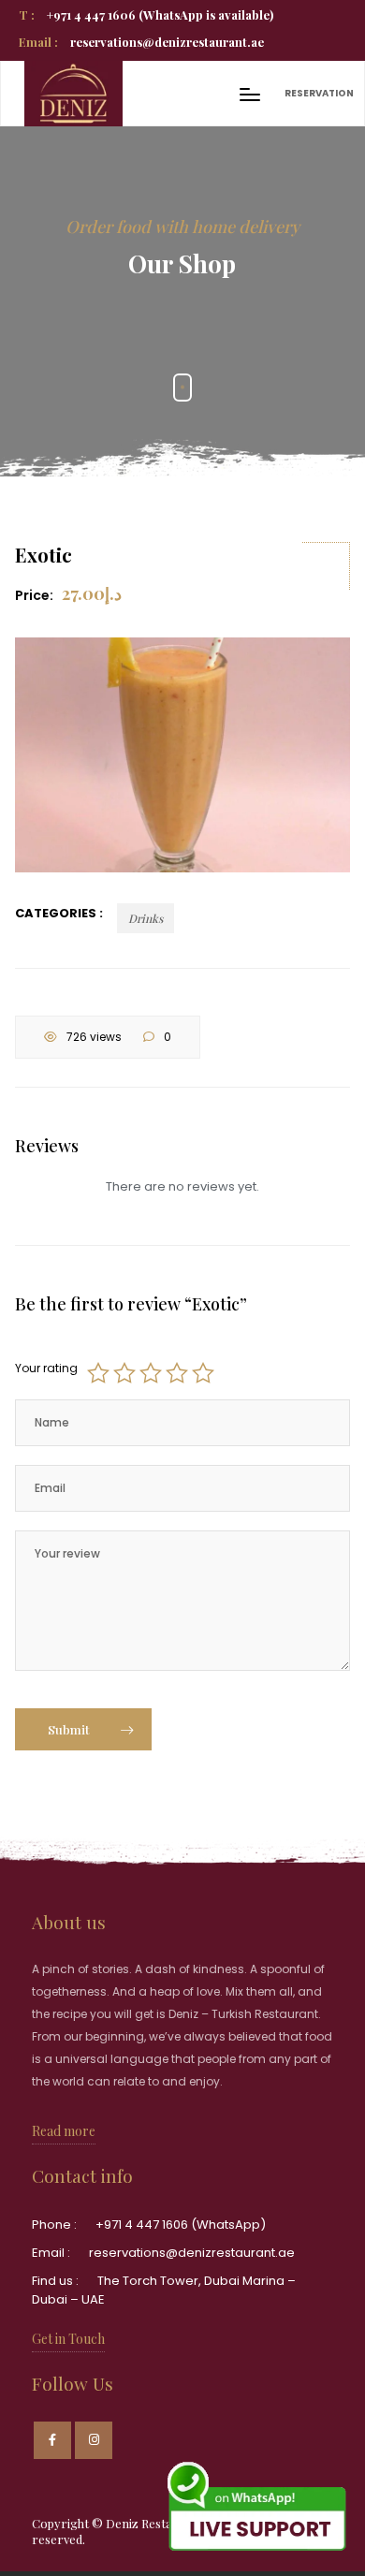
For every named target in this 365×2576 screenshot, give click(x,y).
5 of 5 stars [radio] (203, 1373)
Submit (70, 1729)
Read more (64, 2131)
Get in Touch (68, 2339)
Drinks (146, 918)
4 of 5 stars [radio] (177, 1373)
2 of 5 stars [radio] (124, 1373)
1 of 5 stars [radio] (98, 1373)
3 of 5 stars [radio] (151, 1373)
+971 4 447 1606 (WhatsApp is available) (146, 15)
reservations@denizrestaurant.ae (141, 42)
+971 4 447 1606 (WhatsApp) (181, 2225)
